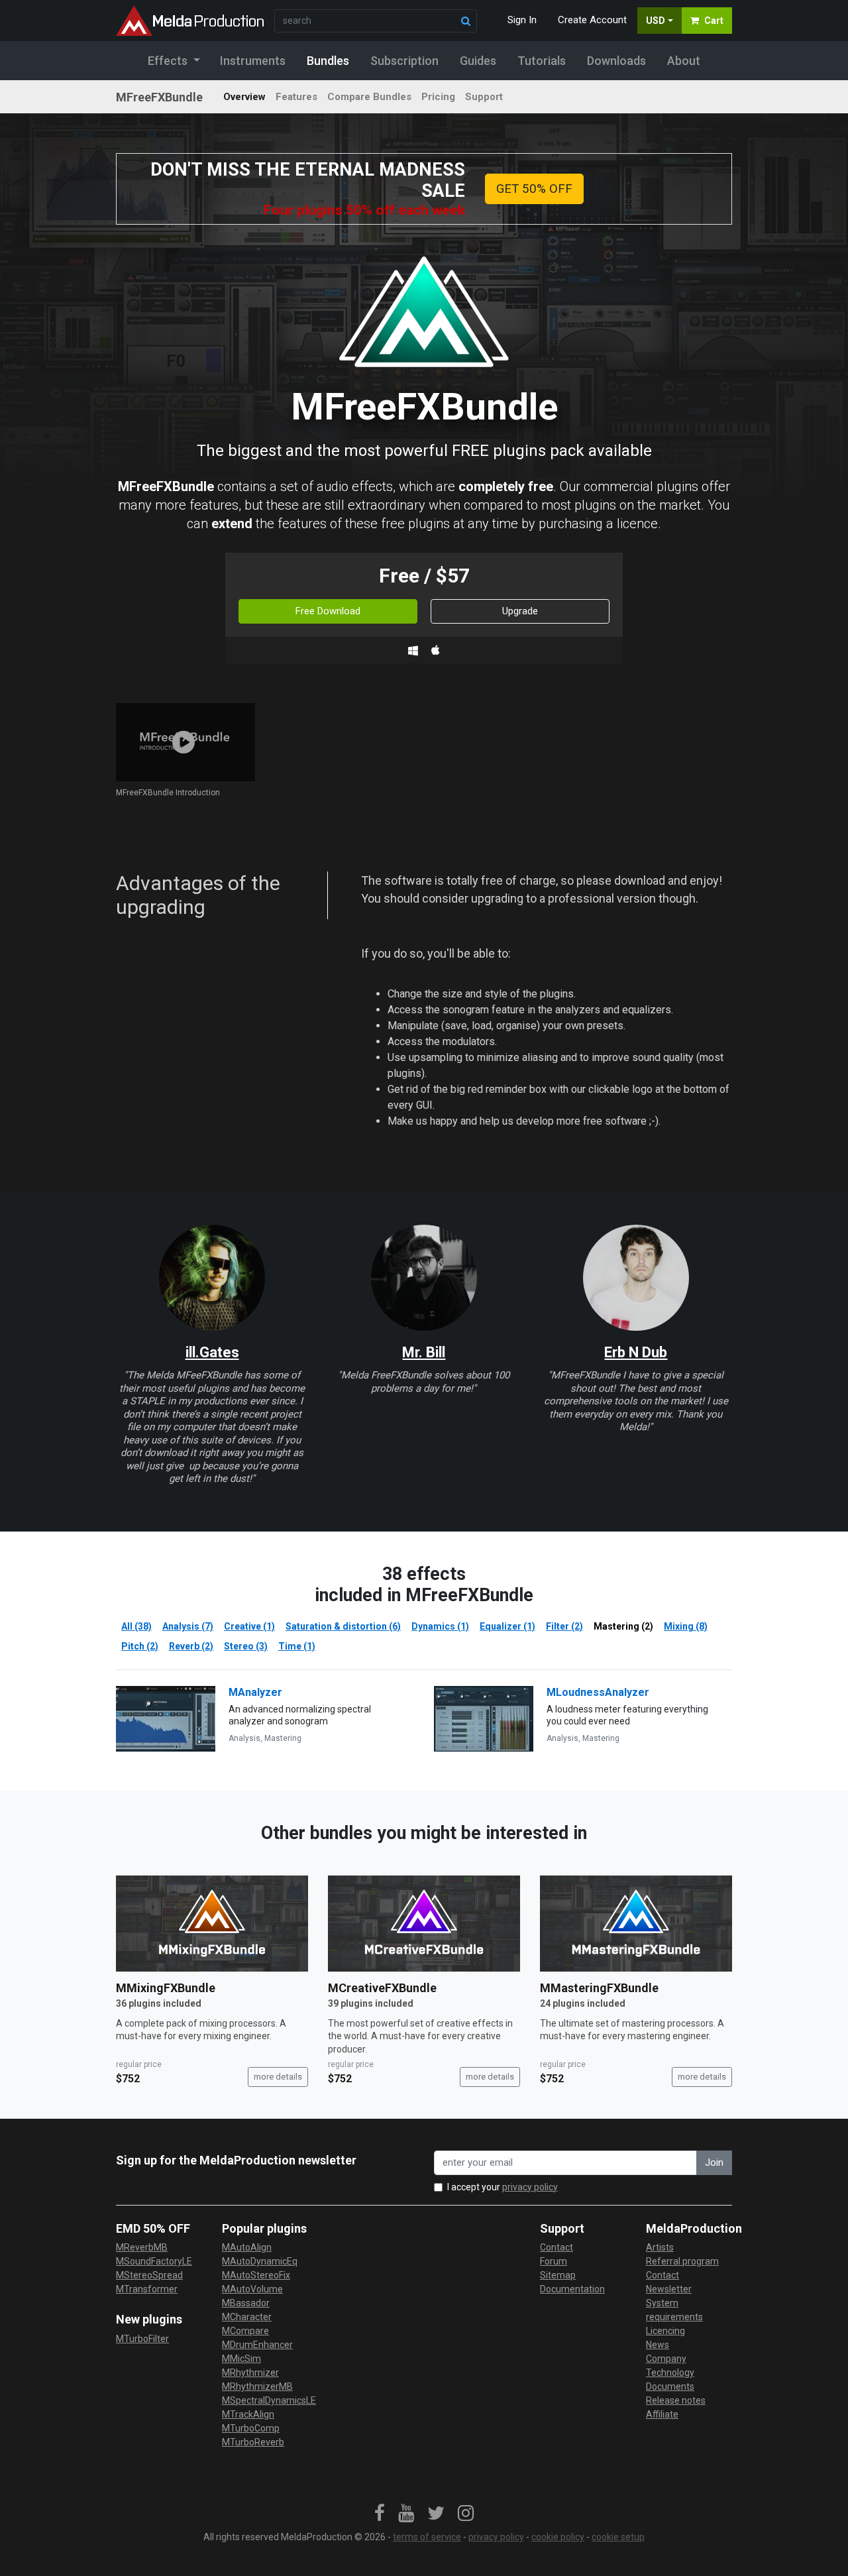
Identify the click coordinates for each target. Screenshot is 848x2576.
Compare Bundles (369, 97)
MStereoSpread (149, 2275)
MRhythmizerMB (257, 2386)
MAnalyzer (255, 1692)
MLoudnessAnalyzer (598, 1692)
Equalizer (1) (507, 1626)
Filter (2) (564, 1626)
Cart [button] (714, 21)
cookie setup (618, 2537)
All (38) (136, 1626)
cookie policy (558, 2537)
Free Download (328, 611)
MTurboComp (251, 2428)
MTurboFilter (142, 2339)
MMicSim (241, 2359)
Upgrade (520, 611)
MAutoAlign (247, 2247)
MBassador (246, 2303)
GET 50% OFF (534, 189)
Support (484, 97)
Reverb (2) (191, 1646)
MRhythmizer (250, 2373)
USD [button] (656, 21)
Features (296, 97)
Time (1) (297, 1646)
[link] (380, 2514)
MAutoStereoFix (256, 2275)
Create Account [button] (592, 20)
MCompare (245, 2331)
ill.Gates (212, 1352)
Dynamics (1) (440, 1626)
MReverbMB (142, 2247)
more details (278, 2077)
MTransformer (147, 2289)
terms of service (427, 2537)
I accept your (503, 2187)
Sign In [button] (522, 20)
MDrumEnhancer (257, 2345)
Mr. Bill (424, 1352)
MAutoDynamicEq (260, 2261)
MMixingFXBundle (166, 1988)
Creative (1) (249, 1626)
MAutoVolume (252, 2289)
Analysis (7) (188, 1626)
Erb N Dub (636, 1352)
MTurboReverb (253, 2442)
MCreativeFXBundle (382, 1988)
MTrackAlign (248, 2414)
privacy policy (530, 2187)
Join (714, 2162)
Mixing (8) (686, 1626)
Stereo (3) (246, 1646)
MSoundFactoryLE (154, 2261)
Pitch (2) (140, 1646)
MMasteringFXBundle (599, 1988)
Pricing (438, 97)
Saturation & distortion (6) (343, 1626)
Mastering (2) (623, 1626)
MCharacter (247, 2317)
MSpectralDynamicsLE (269, 2400)
